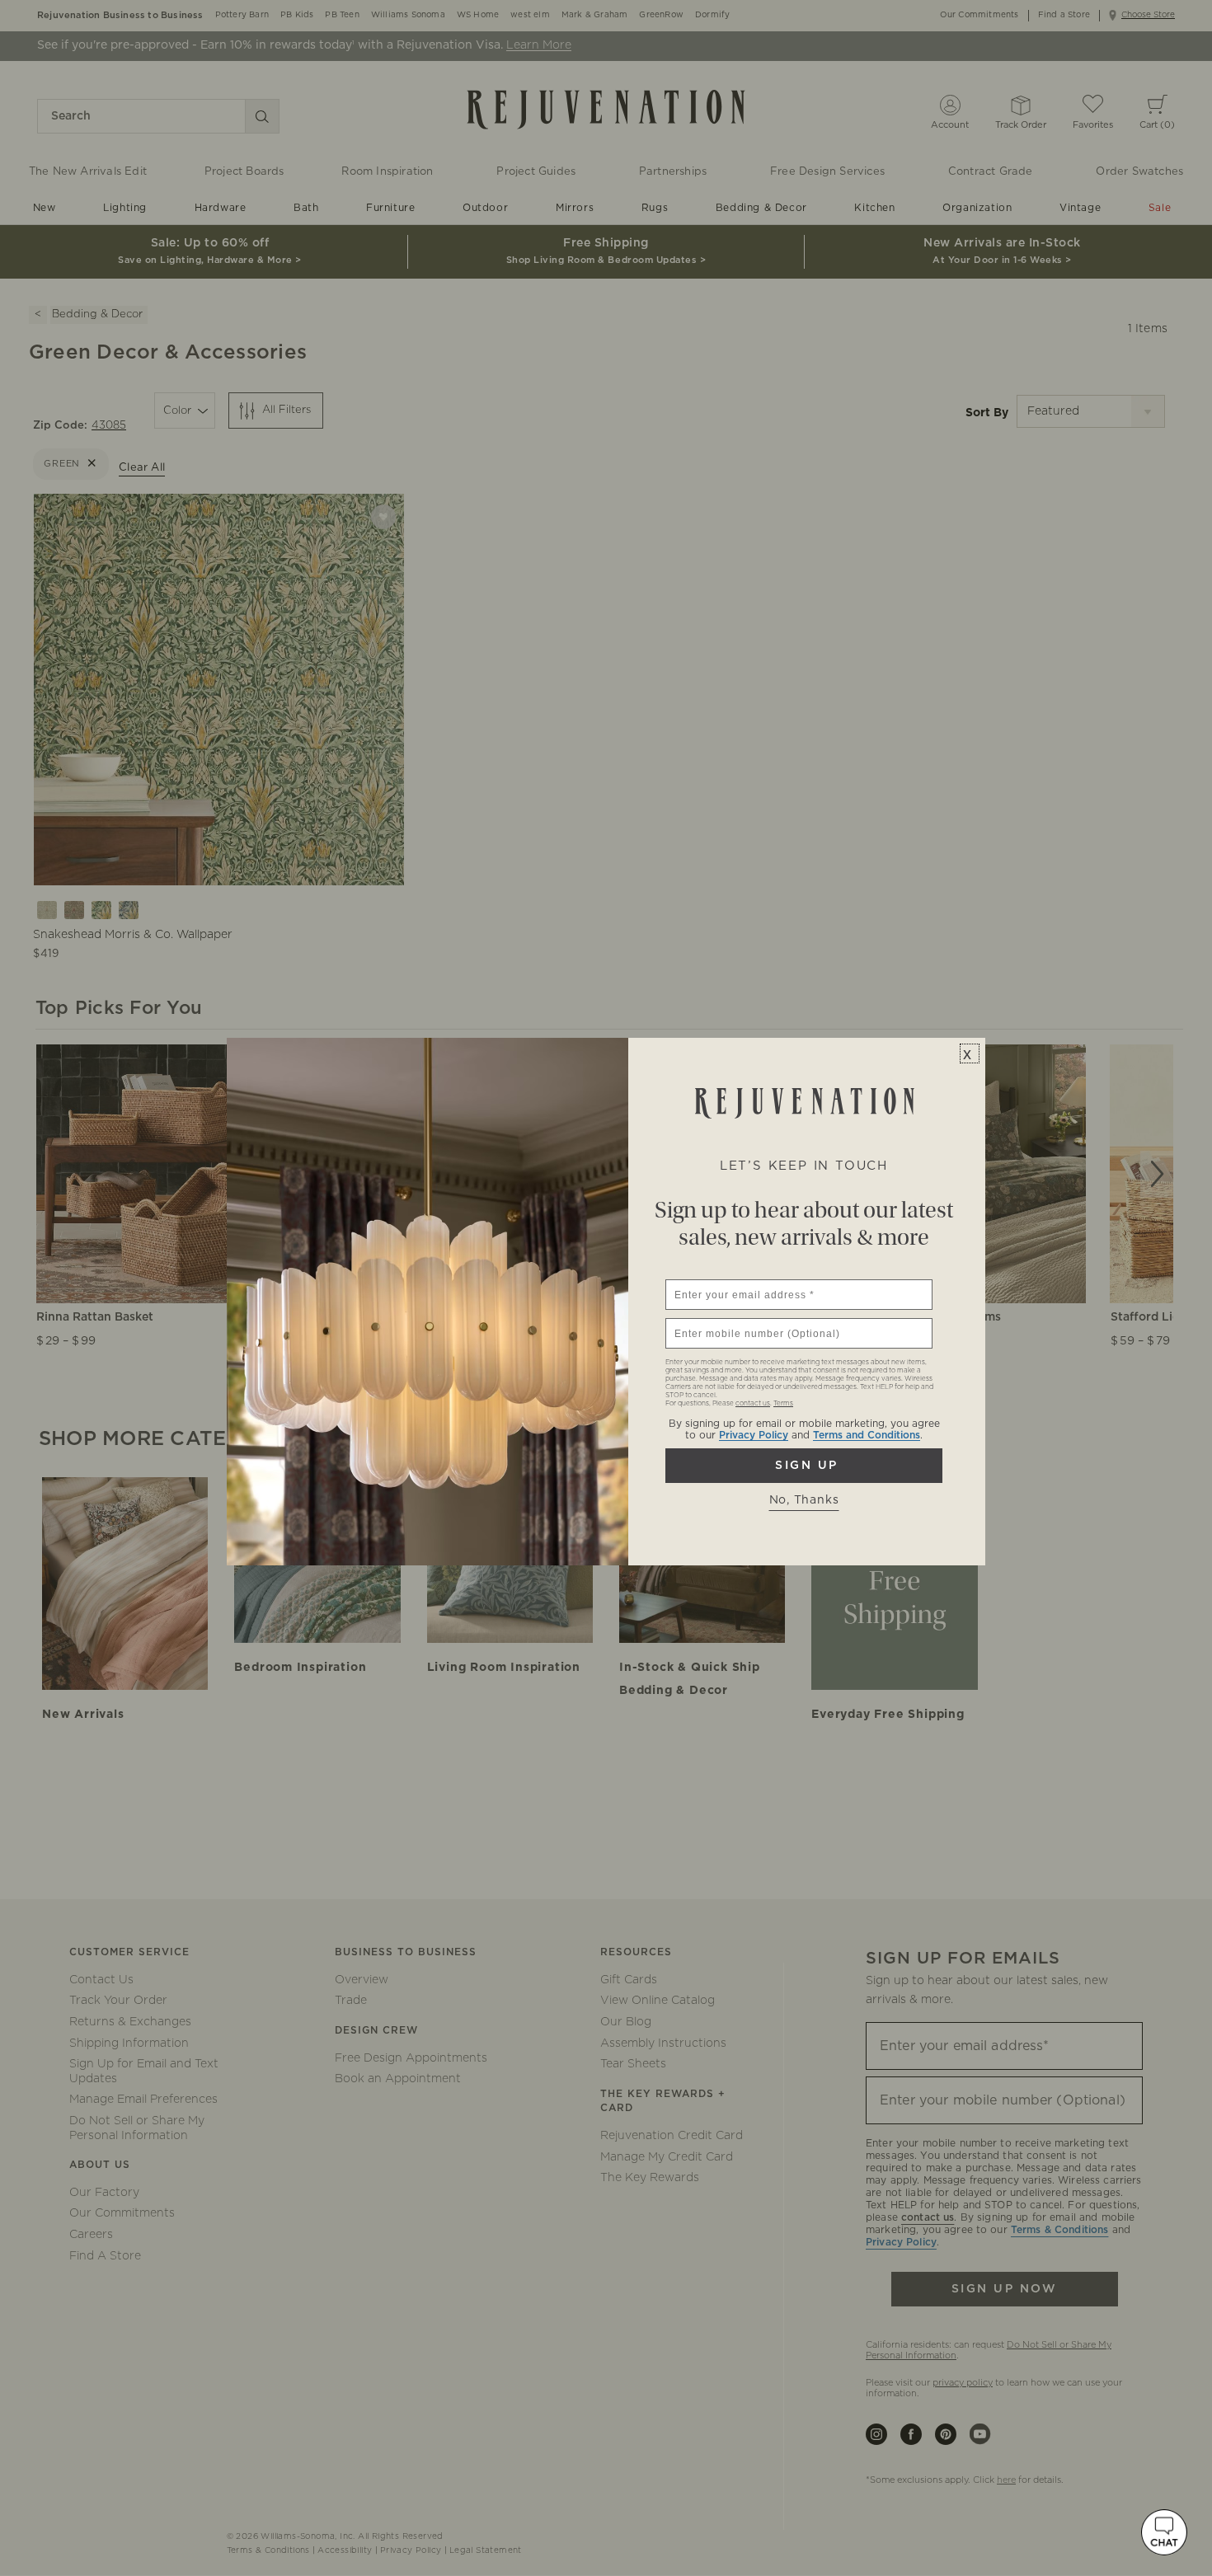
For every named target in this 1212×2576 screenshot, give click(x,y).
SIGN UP (804, 1466)
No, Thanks (804, 1500)
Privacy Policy (754, 1435)
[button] (1164, 2532)
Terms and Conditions (867, 1435)
